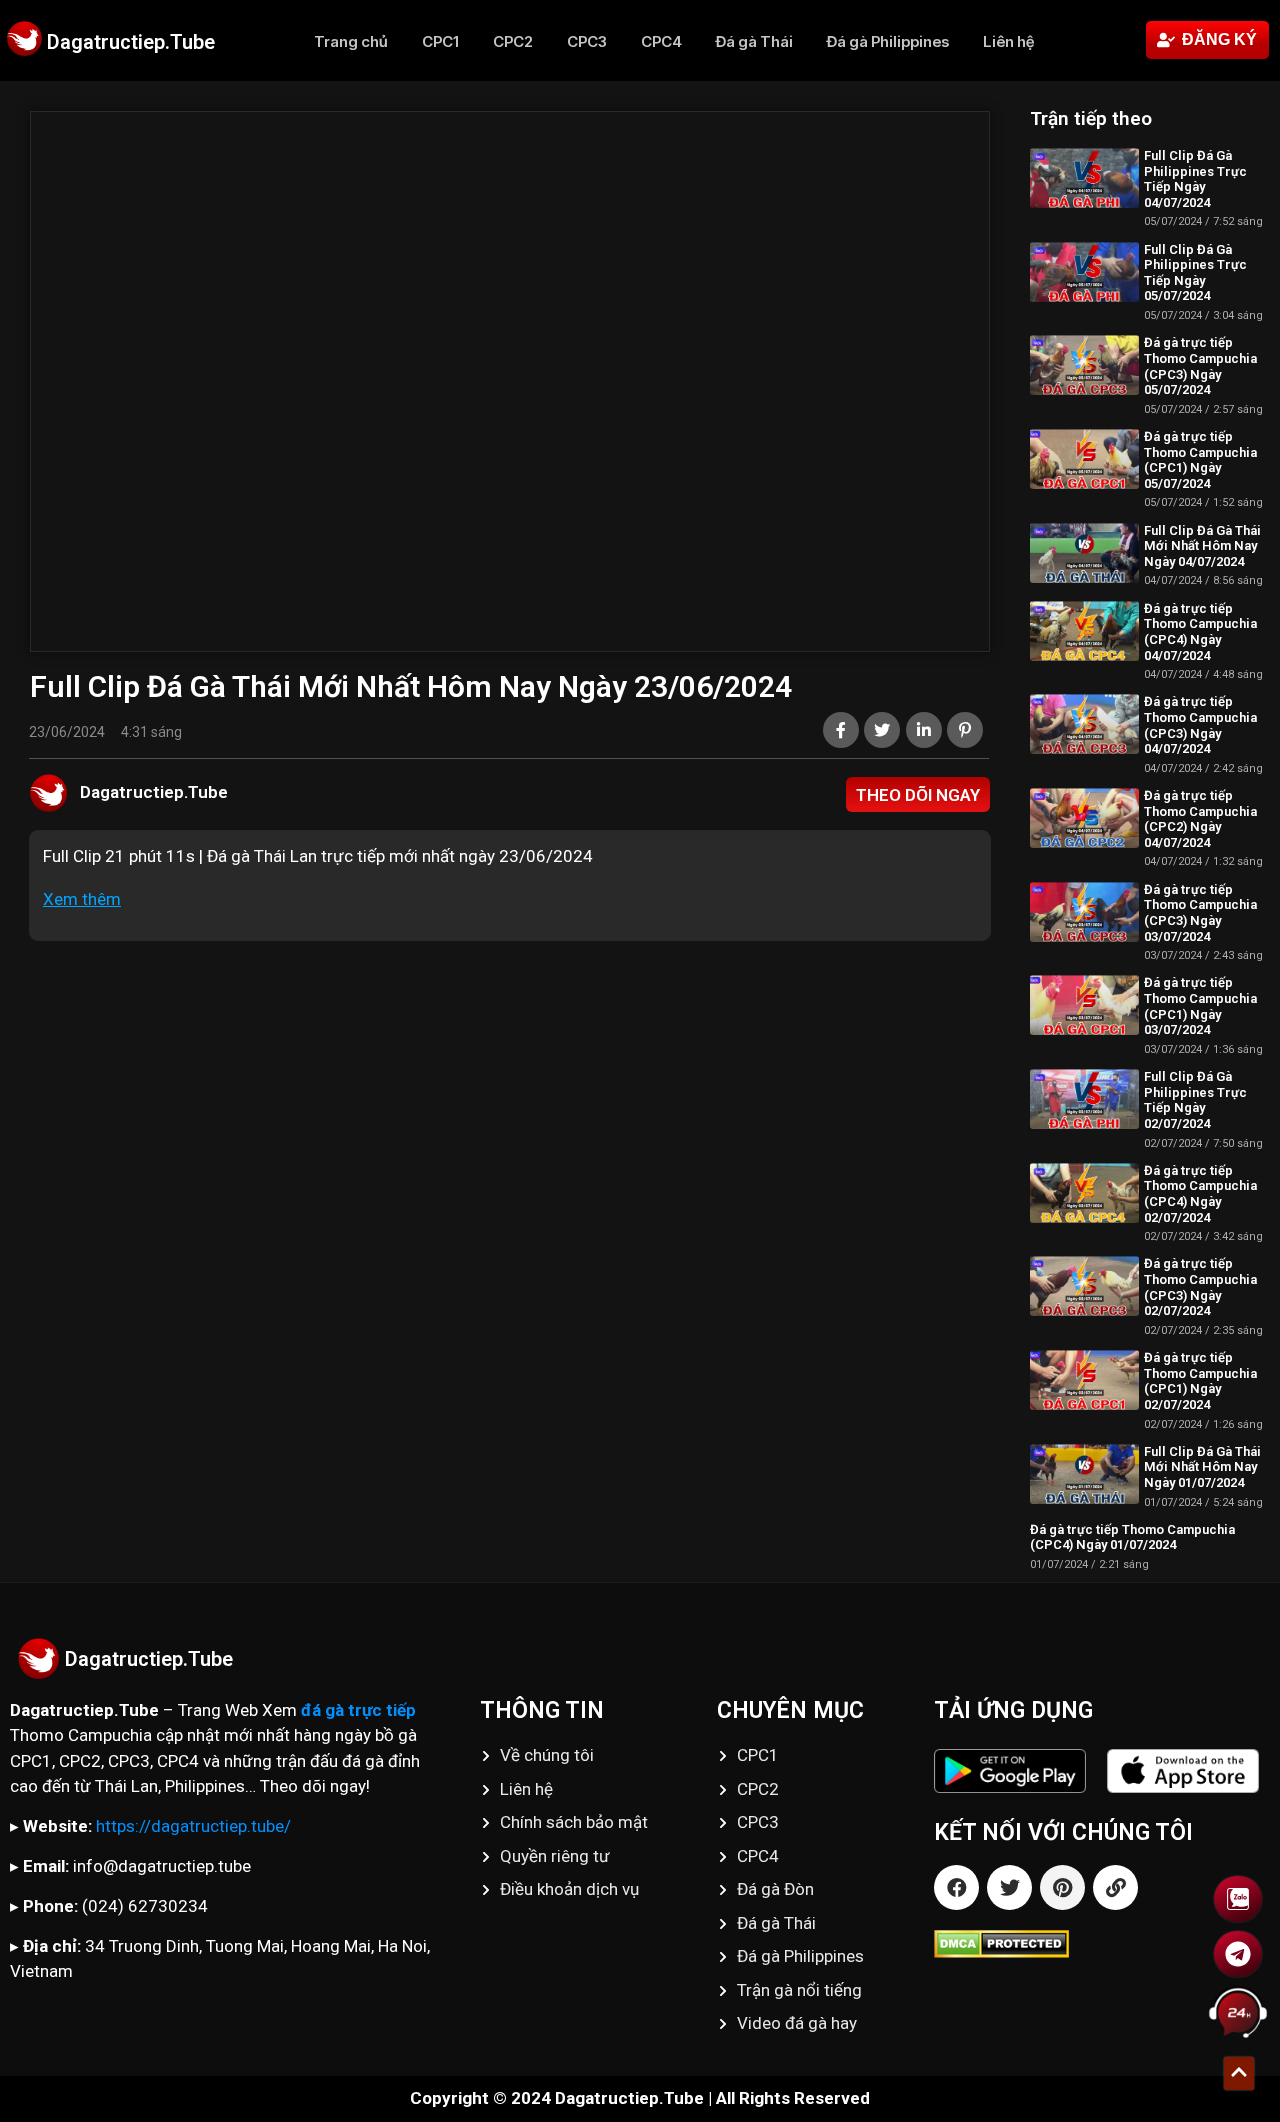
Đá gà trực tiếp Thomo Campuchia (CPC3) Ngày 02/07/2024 (1200, 1287)
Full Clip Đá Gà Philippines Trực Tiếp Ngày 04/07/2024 (1195, 179)
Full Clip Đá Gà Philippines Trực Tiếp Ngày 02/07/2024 (1195, 1100)
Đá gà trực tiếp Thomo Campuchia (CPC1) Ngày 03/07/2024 (1200, 1006)
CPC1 (440, 41)
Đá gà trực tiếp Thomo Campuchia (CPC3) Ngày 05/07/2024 (1200, 366)
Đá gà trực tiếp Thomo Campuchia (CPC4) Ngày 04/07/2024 (1200, 632)
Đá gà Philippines (888, 41)
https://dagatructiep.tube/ (193, 1826)
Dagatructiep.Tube (131, 42)
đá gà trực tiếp (358, 1710)
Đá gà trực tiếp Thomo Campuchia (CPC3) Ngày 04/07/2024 (1200, 725)
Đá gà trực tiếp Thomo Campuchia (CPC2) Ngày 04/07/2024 (1200, 819)
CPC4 (661, 41)
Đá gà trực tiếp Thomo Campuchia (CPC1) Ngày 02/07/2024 (1200, 1381)
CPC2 (513, 41)
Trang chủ (351, 41)
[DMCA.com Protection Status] (1107, 1944)
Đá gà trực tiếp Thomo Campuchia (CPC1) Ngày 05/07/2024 (1200, 460)
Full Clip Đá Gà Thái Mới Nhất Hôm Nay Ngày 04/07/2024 (1202, 546)
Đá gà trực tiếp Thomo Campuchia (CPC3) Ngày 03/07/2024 (1200, 913)
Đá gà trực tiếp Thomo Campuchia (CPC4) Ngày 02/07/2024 (1200, 1194)
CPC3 (587, 41)
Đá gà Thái (754, 41)
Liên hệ (1008, 41)
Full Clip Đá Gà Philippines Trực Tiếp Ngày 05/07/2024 (1195, 273)
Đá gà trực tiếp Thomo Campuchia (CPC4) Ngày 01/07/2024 (1132, 1537)
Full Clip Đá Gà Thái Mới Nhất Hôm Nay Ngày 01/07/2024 (1202, 1467)
